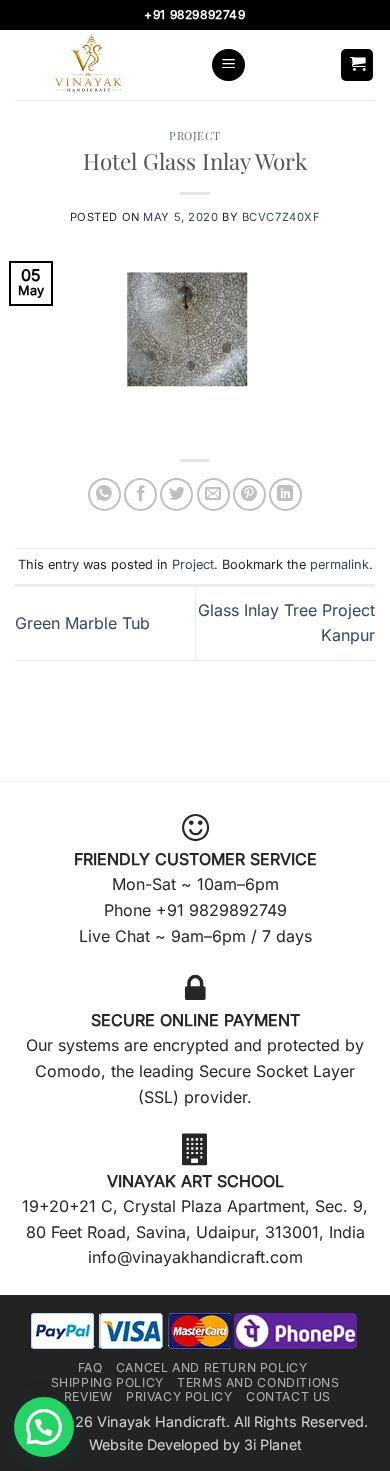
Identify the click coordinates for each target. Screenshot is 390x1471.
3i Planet (273, 1444)
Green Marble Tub (82, 623)
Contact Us (288, 1396)
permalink (339, 564)
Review (88, 1396)
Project (195, 135)
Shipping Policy (107, 1382)
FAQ (90, 1367)
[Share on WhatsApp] (104, 494)
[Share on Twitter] (176, 494)
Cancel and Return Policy (212, 1367)
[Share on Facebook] (140, 494)
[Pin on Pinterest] (249, 494)
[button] (228, 65)
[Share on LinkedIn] (285, 494)
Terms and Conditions (258, 1382)
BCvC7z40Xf (281, 217)
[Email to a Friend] (213, 494)
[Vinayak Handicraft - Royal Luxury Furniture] (105, 65)
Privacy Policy (179, 1396)
